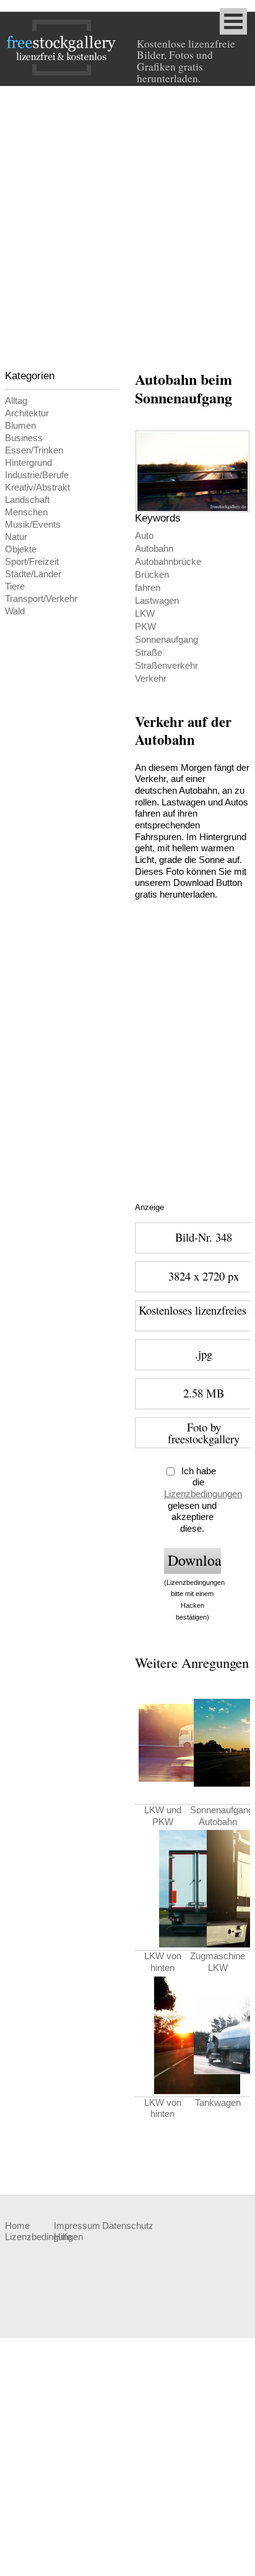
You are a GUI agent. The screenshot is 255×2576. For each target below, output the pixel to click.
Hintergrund (28, 463)
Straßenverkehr (166, 666)
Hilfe (63, 2237)
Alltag (16, 401)
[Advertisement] (127, 220)
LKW (145, 614)
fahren (148, 588)
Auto (144, 536)
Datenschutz (126, 2226)
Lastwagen (157, 601)
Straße (149, 653)
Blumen (20, 426)
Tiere (15, 586)
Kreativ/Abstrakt (37, 487)
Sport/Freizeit (32, 562)
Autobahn (154, 549)
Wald (15, 611)
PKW (145, 627)
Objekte (21, 549)
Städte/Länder (33, 574)
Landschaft (27, 500)
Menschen (26, 512)
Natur (16, 537)
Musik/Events (33, 525)
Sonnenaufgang (166, 640)
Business (24, 438)
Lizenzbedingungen (203, 1494)
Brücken (152, 575)
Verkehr (151, 679)
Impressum (77, 2226)
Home (17, 2226)
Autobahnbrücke (168, 562)
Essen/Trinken (34, 450)
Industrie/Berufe (37, 475)
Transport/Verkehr (41, 599)
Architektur (27, 413)
